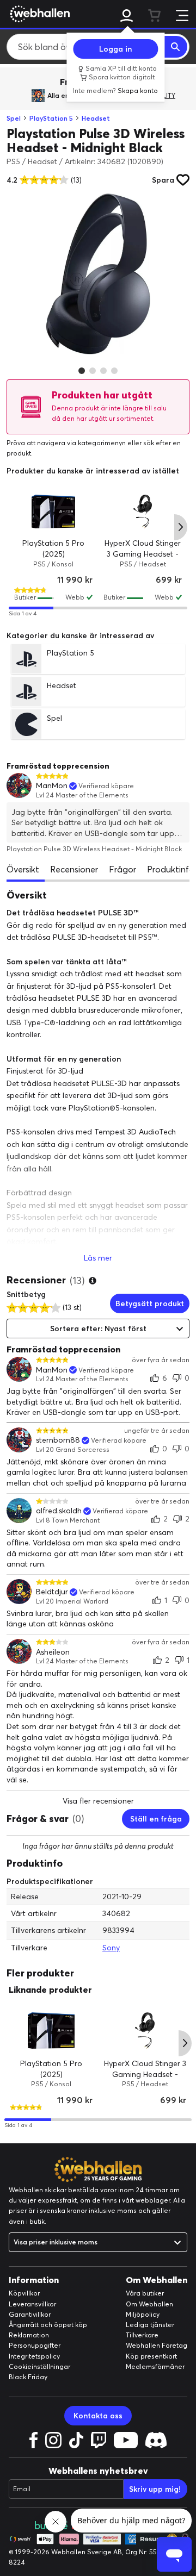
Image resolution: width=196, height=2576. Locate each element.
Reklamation (29, 2335)
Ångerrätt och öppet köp (48, 2325)
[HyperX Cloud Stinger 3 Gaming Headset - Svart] (143, 512)
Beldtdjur (52, 1592)
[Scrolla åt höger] (181, 527)
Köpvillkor (24, 2293)
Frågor (122, 869)
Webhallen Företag (157, 2345)
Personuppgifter (35, 2345)
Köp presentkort (151, 2356)
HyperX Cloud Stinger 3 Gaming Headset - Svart (143, 554)
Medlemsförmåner (155, 2366)
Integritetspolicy (34, 2356)
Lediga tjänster (150, 2325)
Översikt (23, 869)
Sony (111, 1948)
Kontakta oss (98, 2416)
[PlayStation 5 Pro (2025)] (53, 512)
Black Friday (28, 2377)
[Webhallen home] (38, 14)
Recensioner (74, 869)
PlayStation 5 (51, 118)
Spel (14, 118)
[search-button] (176, 47)
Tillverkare (142, 2335)
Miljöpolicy (143, 2314)
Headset (96, 118)
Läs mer (98, 1258)
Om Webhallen (149, 2304)
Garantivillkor (30, 2314)
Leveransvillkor (32, 2304)
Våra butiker (145, 2293)
